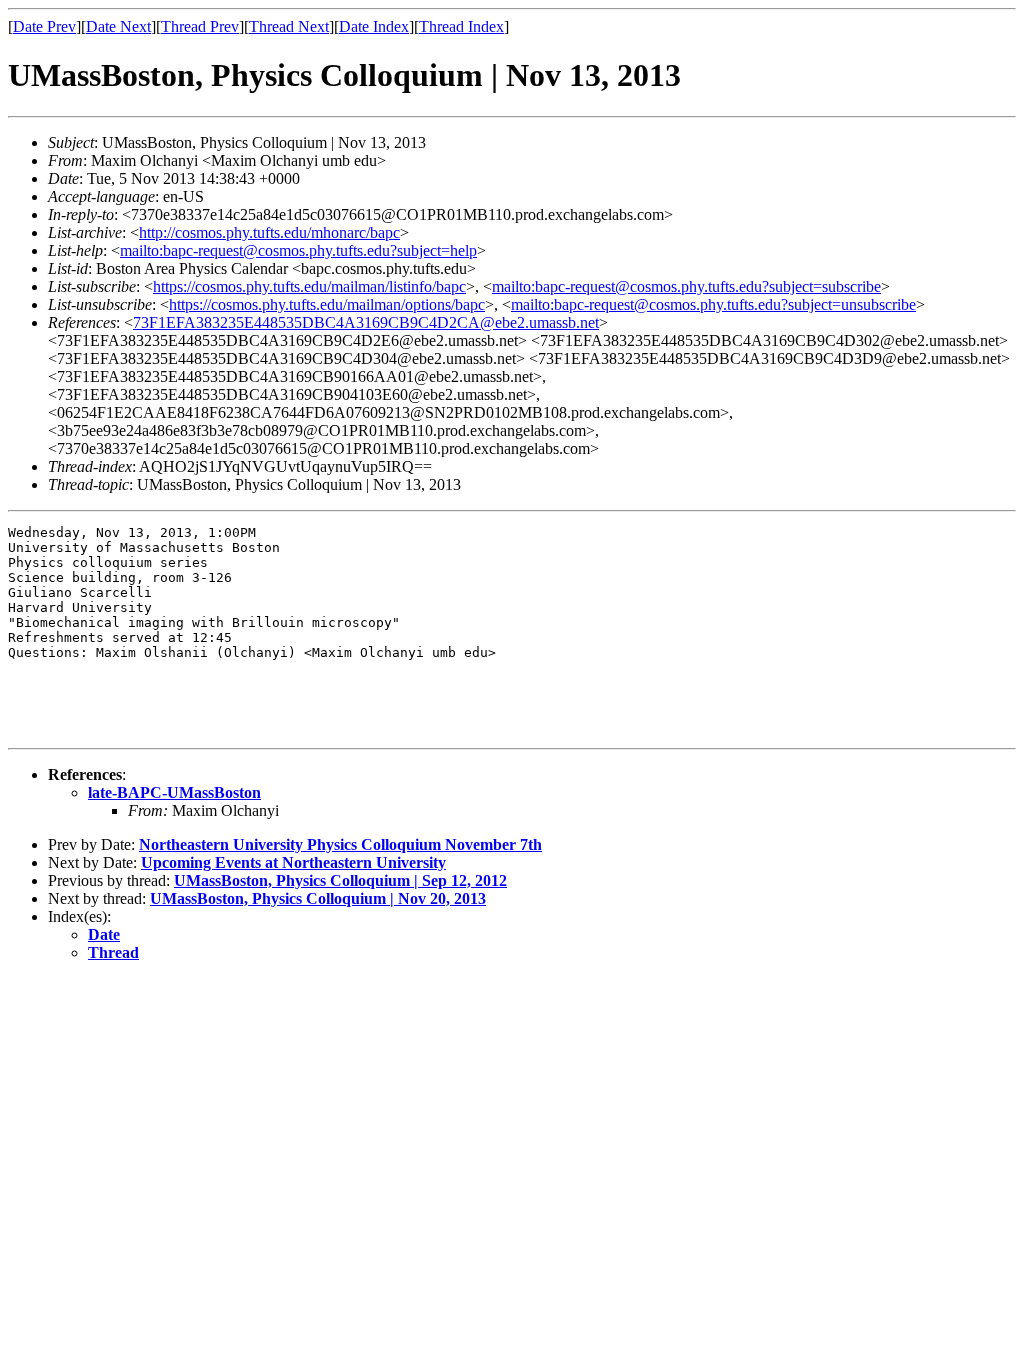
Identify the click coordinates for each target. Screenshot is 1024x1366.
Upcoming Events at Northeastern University (293, 862)
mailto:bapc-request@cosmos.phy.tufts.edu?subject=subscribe (686, 286)
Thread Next (289, 26)
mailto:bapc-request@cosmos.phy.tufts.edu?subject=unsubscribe (713, 304)
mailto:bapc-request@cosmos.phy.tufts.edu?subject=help (298, 250)
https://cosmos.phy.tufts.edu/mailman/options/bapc (327, 304)
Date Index (374, 26)
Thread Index (461, 26)
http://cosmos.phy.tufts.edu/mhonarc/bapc (269, 232)
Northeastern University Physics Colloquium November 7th (340, 844)
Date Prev (44, 26)
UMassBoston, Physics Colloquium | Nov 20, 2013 (318, 898)
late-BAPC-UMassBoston (174, 792)
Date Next (118, 26)
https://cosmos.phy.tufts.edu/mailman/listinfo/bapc (309, 286)
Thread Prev (200, 26)
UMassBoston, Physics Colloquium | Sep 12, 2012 (340, 880)
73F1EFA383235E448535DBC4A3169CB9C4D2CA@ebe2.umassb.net (366, 322)
